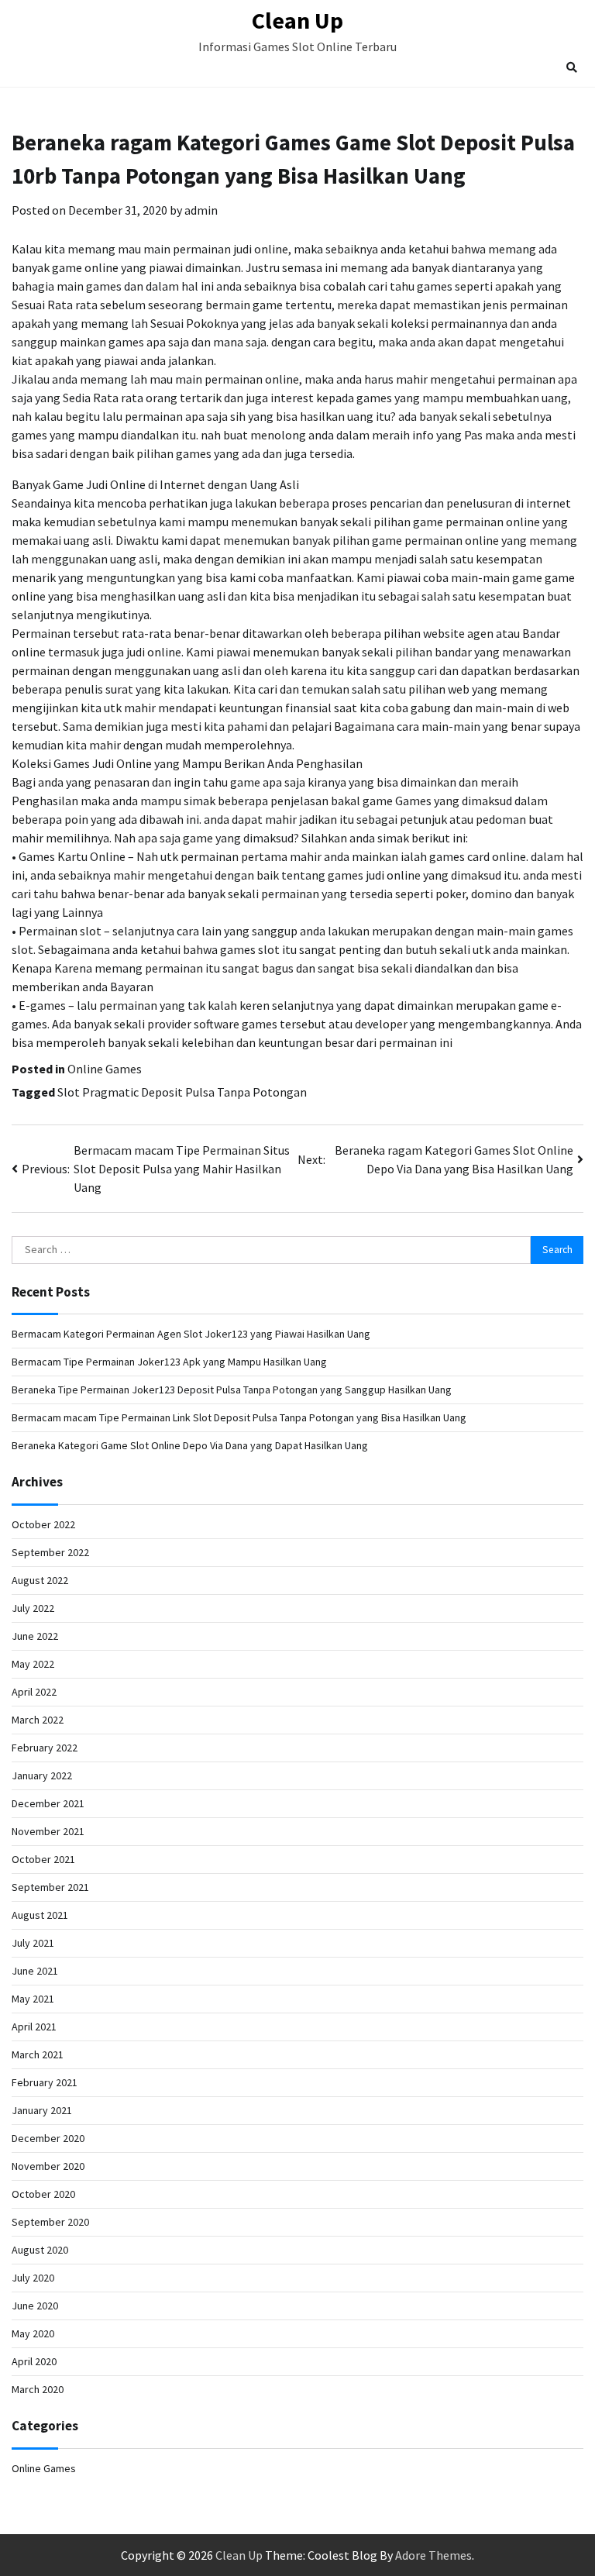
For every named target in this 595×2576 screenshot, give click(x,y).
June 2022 (35, 1636)
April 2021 (34, 2027)
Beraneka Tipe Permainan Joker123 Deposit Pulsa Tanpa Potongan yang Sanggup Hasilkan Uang (232, 1390)
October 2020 (43, 2194)
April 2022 (34, 1692)
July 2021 (33, 1943)
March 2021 (38, 2054)
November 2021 (48, 1831)
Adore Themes (433, 2555)
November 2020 (48, 2166)
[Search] (572, 67)
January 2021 (42, 2110)
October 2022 (43, 1524)
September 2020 (50, 2222)
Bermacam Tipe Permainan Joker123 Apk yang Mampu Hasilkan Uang (169, 1362)
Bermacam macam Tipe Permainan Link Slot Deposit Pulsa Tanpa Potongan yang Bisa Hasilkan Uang (239, 1417)
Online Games (105, 1069)
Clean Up (297, 20)
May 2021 (33, 1999)
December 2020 (48, 2138)
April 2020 (34, 2361)
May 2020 (33, 2333)
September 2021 (50, 1887)
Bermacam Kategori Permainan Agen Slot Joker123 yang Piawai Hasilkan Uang (191, 1334)
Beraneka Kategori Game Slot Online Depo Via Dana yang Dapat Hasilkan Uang (190, 1445)
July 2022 (33, 1608)
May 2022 (33, 1664)
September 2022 (50, 1552)
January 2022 (42, 1775)
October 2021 (43, 1859)
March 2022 (38, 1720)
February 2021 (45, 2082)
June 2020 (35, 2306)
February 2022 (45, 1748)
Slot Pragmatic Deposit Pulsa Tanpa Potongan (182, 1092)
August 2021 (40, 1915)
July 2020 (33, 2278)
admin (201, 210)
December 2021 (48, 1803)
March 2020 (38, 2389)
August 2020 (40, 2250)
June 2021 (35, 1971)
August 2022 (40, 1580)
